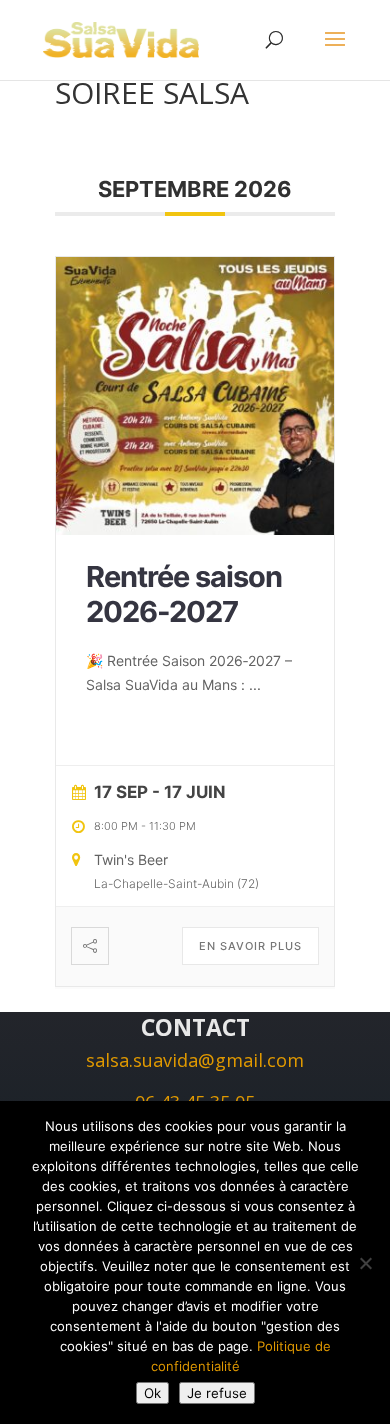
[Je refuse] (365, 1263)
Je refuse (217, 1393)
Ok (152, 1393)
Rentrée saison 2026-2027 (184, 594)
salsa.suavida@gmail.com (195, 1060)
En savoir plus (250, 946)
